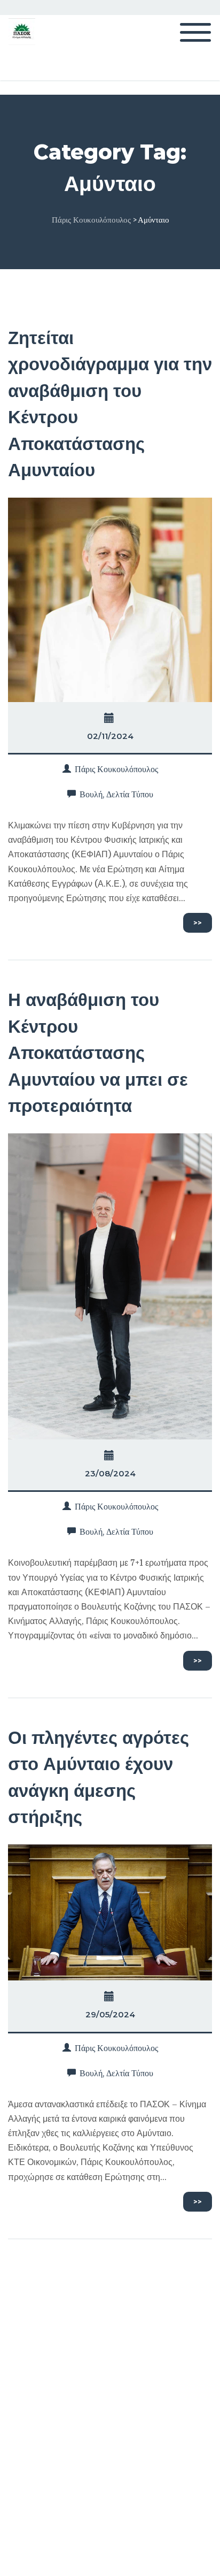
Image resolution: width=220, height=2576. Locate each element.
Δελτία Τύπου (130, 794)
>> (198, 923)
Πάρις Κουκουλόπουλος (116, 769)
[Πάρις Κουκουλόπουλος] (22, 31)
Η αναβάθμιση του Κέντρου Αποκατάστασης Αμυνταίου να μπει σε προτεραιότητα (98, 1053)
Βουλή (91, 794)
